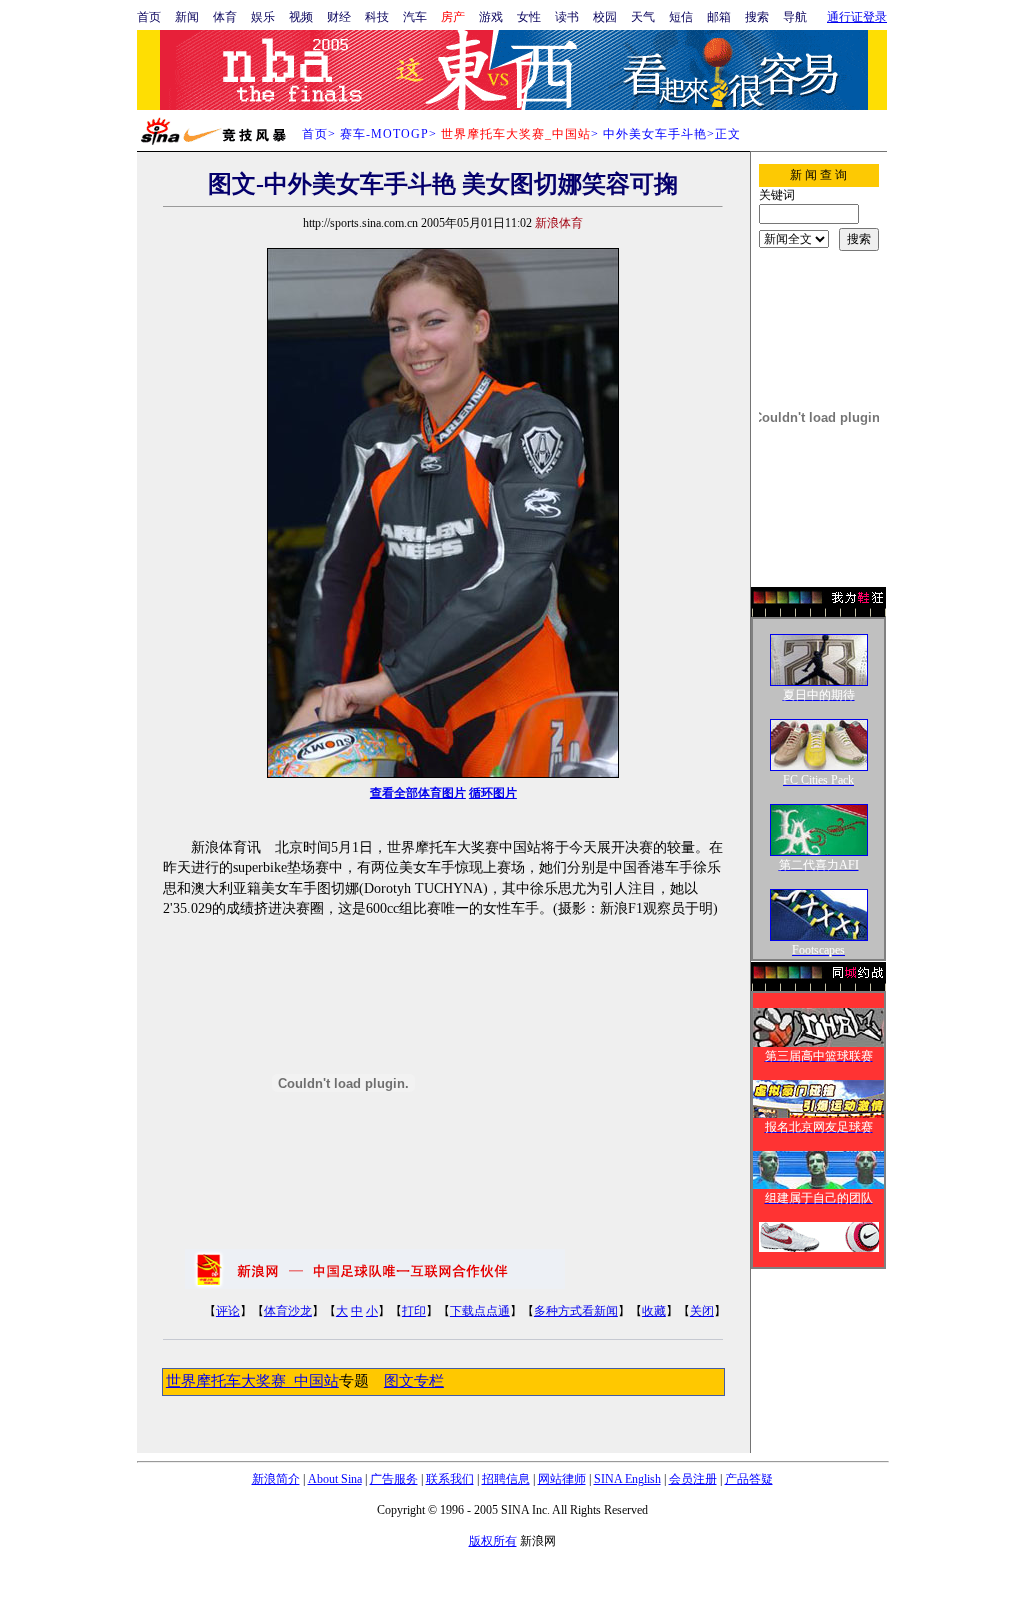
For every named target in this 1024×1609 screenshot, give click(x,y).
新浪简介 (276, 1479)
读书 (567, 17)
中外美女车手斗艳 (655, 134)
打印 (414, 1311)
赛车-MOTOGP (384, 134)
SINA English (627, 1479)
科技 (377, 17)
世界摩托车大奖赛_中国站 (252, 1381)
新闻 (187, 17)
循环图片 (493, 793)
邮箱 (719, 17)
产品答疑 (749, 1479)
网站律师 (562, 1479)
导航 (795, 17)
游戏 (491, 17)
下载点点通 (480, 1311)
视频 (301, 17)
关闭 (702, 1311)
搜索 (757, 17)
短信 (681, 17)
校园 (605, 17)
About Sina (335, 1479)
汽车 (415, 17)
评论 (228, 1311)
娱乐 (263, 17)
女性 (529, 17)
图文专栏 (414, 1381)
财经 (339, 17)
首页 (149, 17)
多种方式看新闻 (576, 1311)
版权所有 (493, 1541)
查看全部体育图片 (418, 793)
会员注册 (693, 1479)
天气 (643, 17)
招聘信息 (506, 1479)
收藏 (654, 1311)
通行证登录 (857, 17)
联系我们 (450, 1479)
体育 (225, 17)
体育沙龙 (288, 1311)
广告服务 (394, 1479)
